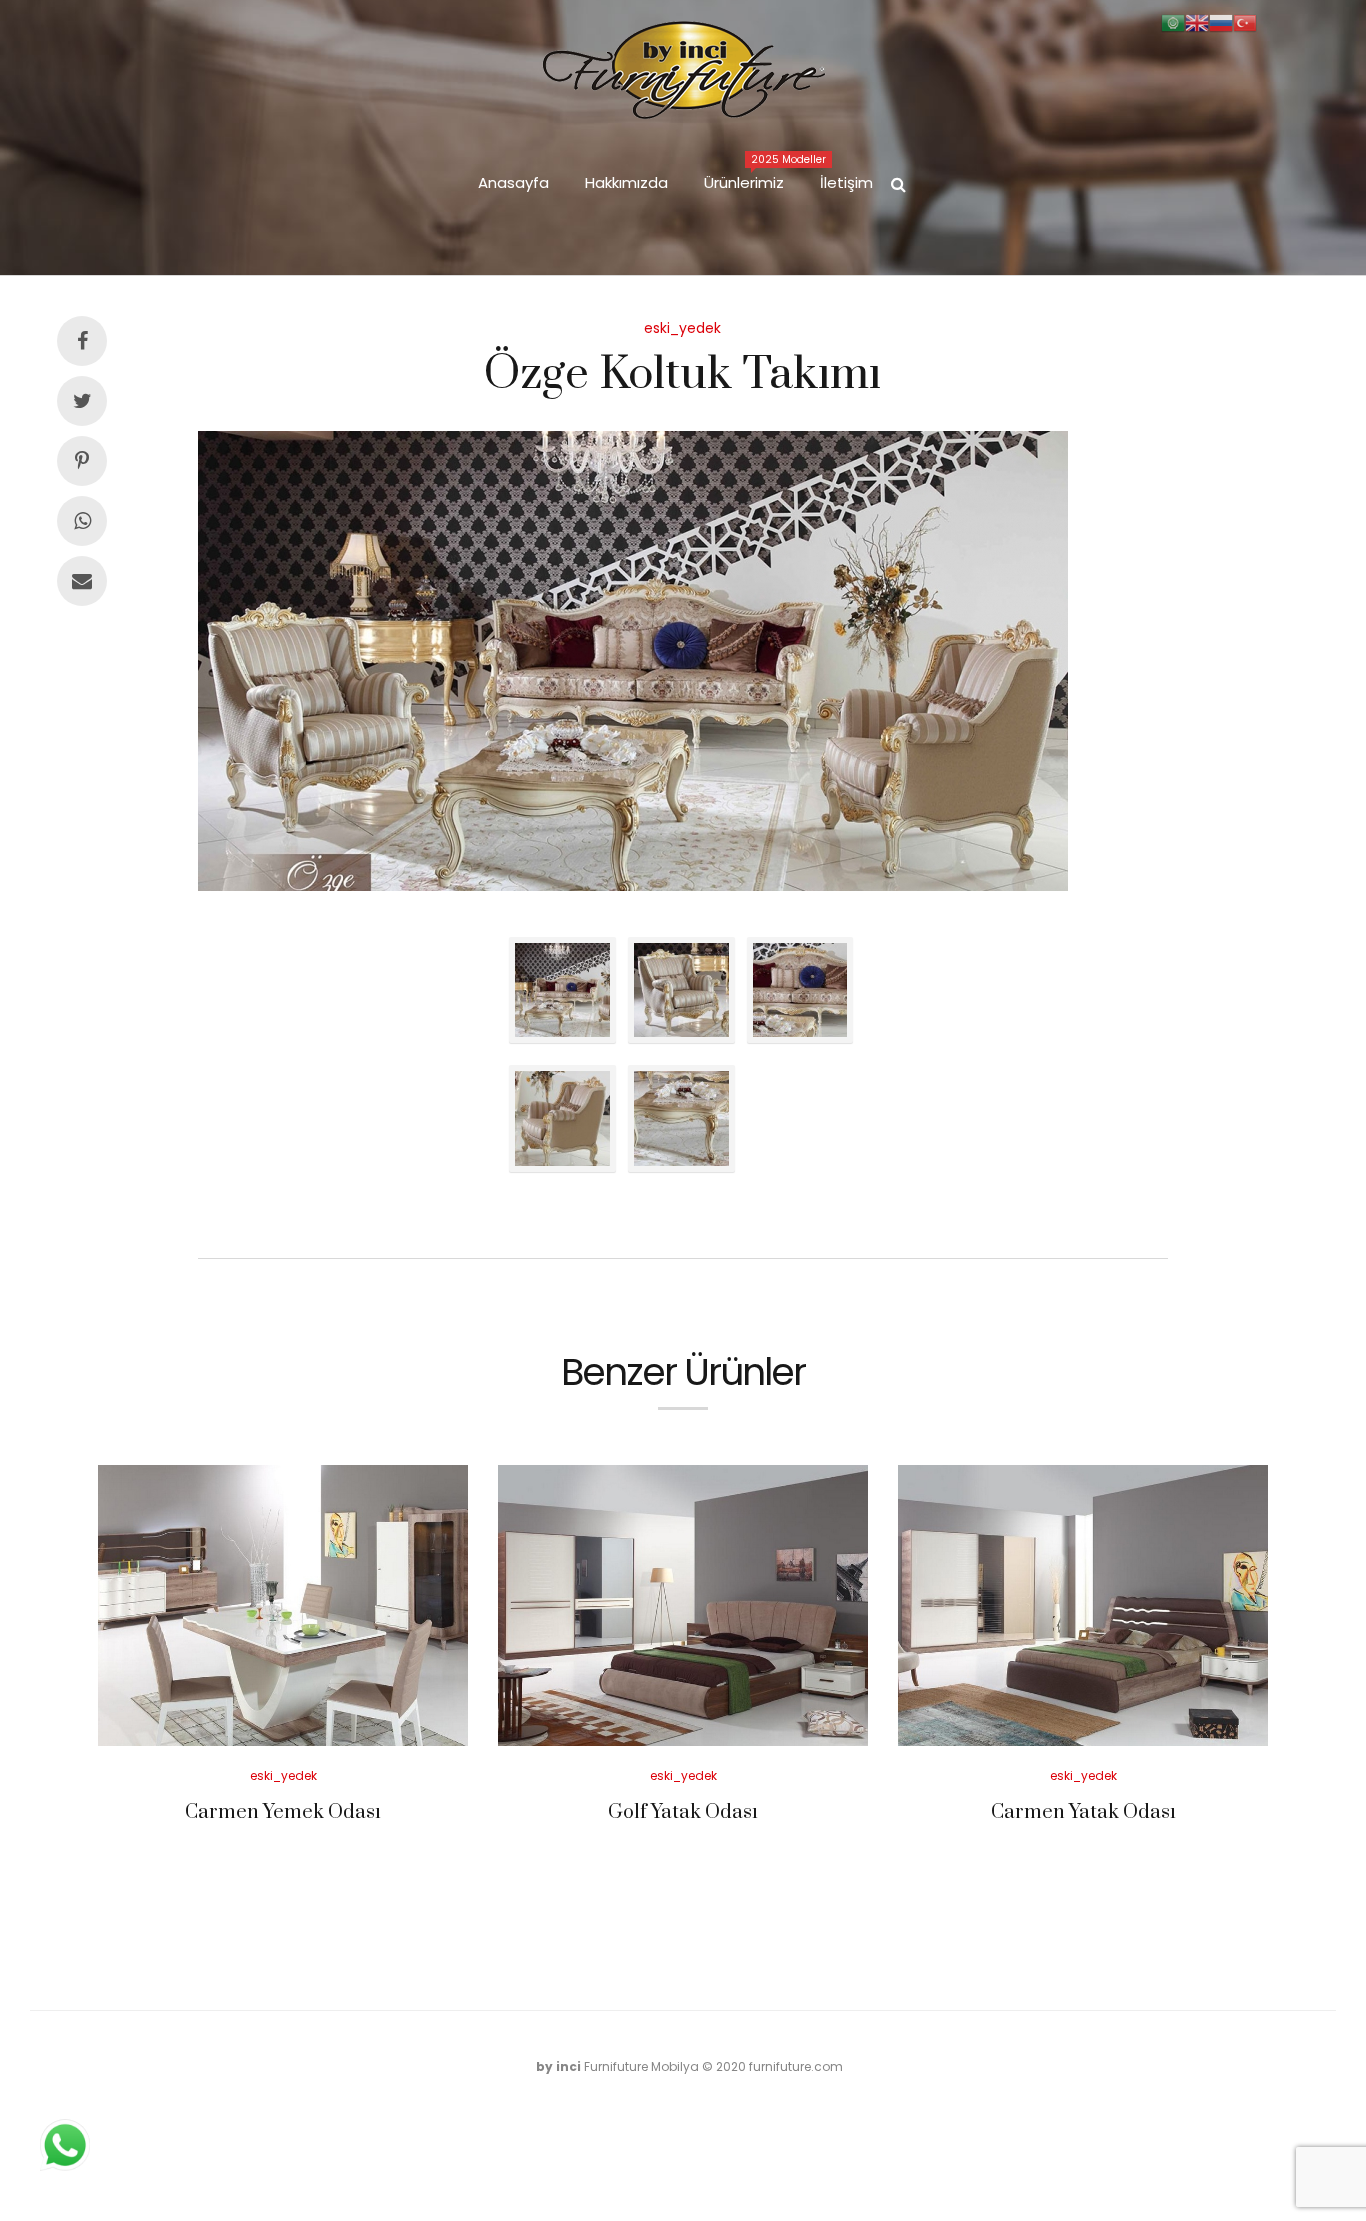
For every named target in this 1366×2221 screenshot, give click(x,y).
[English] (1197, 22)
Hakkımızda (626, 182)
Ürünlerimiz (753, 172)
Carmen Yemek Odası (283, 1812)
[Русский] (1221, 22)
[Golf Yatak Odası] (683, 1605)
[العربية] (1173, 22)
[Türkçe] (1245, 22)
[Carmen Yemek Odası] (283, 1605)
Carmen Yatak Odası (1083, 1812)
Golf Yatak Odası (683, 1812)
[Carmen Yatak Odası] (1083, 1605)
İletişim (846, 182)
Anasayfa (513, 182)
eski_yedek (682, 328)
